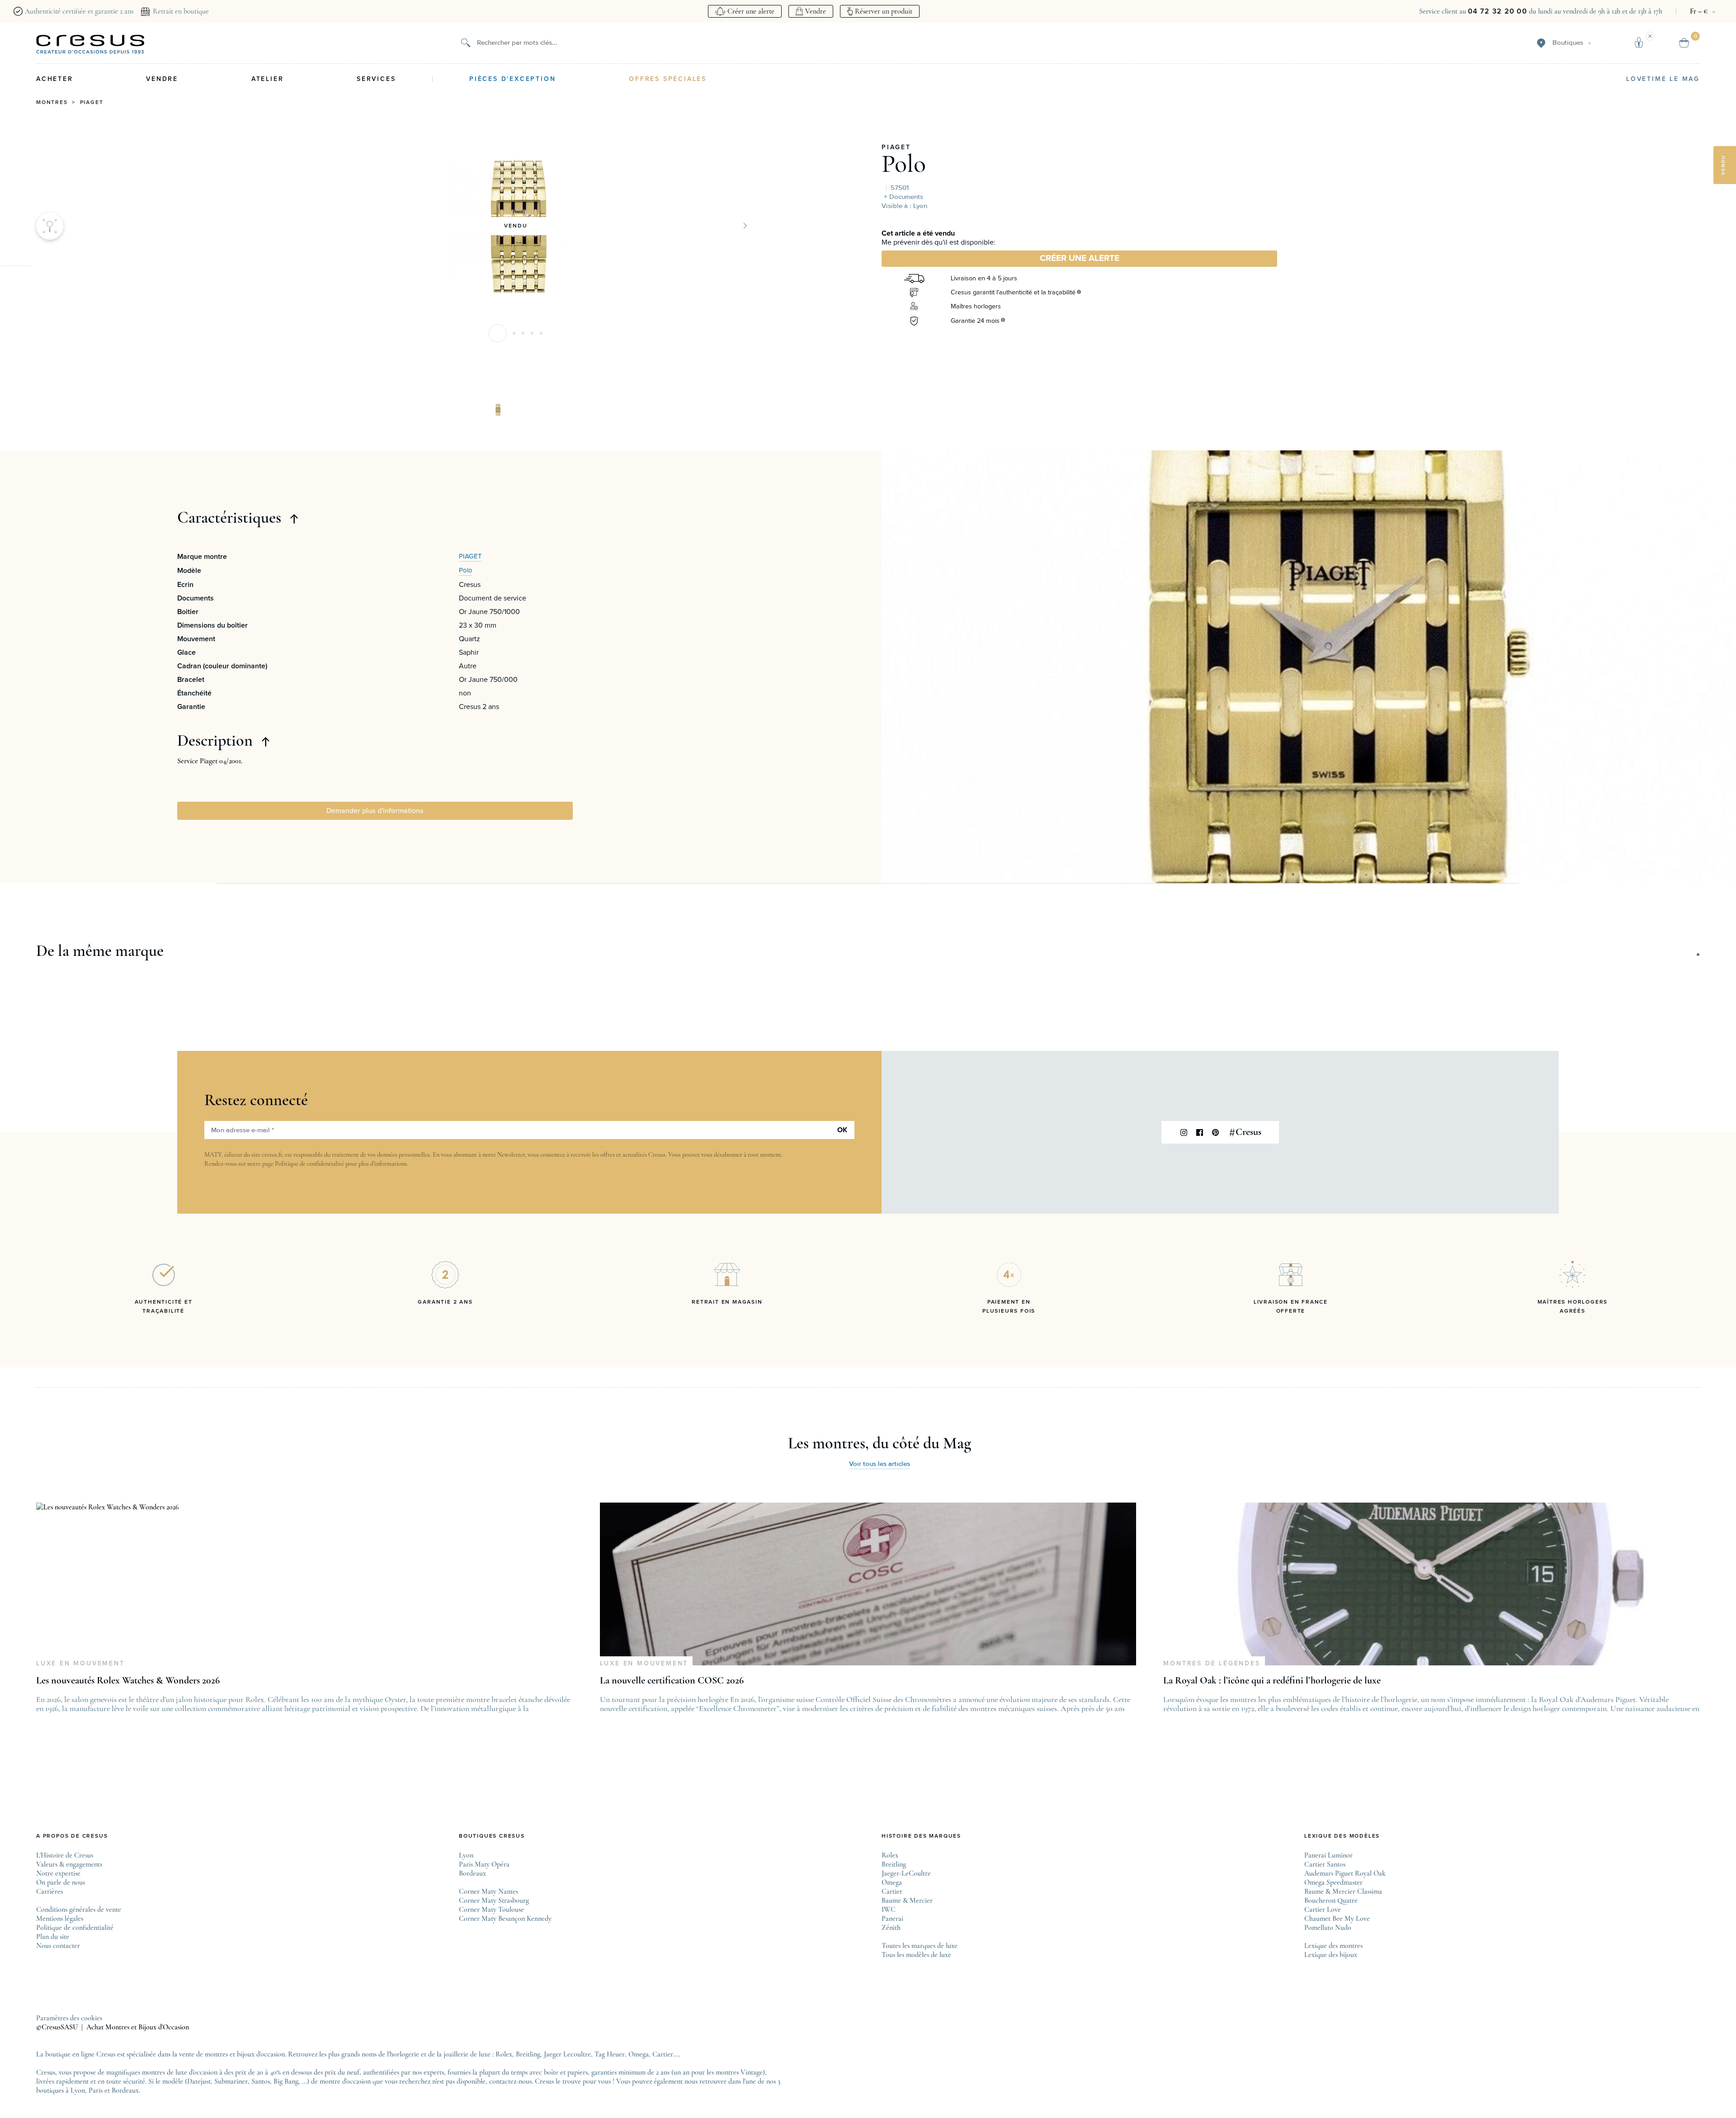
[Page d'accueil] (90, 44)
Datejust (199, 2081)
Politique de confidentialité (309, 1164)
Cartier (892, 1891)
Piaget (92, 103)
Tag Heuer (610, 2054)
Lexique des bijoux (1331, 1955)
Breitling (894, 1864)
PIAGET (896, 147)
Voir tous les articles (880, 1464)
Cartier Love (1323, 1910)
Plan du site (53, 1937)
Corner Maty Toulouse (491, 1910)
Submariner (231, 2081)
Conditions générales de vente (79, 1910)
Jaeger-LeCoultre (906, 1873)
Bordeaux (472, 1873)
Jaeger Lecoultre (567, 2054)
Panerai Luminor (1328, 1855)
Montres (52, 103)
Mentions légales (60, 1919)
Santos (261, 2081)
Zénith (891, 1928)
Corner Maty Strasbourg (494, 1901)
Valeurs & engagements (69, 1864)
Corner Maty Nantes (488, 1891)
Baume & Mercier (907, 1901)
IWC (889, 1910)
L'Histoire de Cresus (65, 1855)
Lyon (466, 1855)
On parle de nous (61, 1882)
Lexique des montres (1333, 1946)
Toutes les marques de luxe (920, 1946)
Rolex (890, 1855)
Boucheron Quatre (1331, 1901)
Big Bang (286, 2081)
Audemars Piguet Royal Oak (1345, 1873)
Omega (892, 1882)
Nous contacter (58, 1946)
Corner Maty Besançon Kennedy (505, 1919)
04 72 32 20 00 (1498, 11)
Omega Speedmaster (1333, 1882)
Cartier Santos (1325, 1864)
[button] (498, 333)
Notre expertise (58, 1873)
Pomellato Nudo (1328, 1928)
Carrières (50, 1891)
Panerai (892, 1919)
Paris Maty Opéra (484, 1864)
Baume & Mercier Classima (1343, 1891)
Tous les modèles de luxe (916, 1955)
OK (842, 1130)
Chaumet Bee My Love (1337, 1919)
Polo (904, 164)
